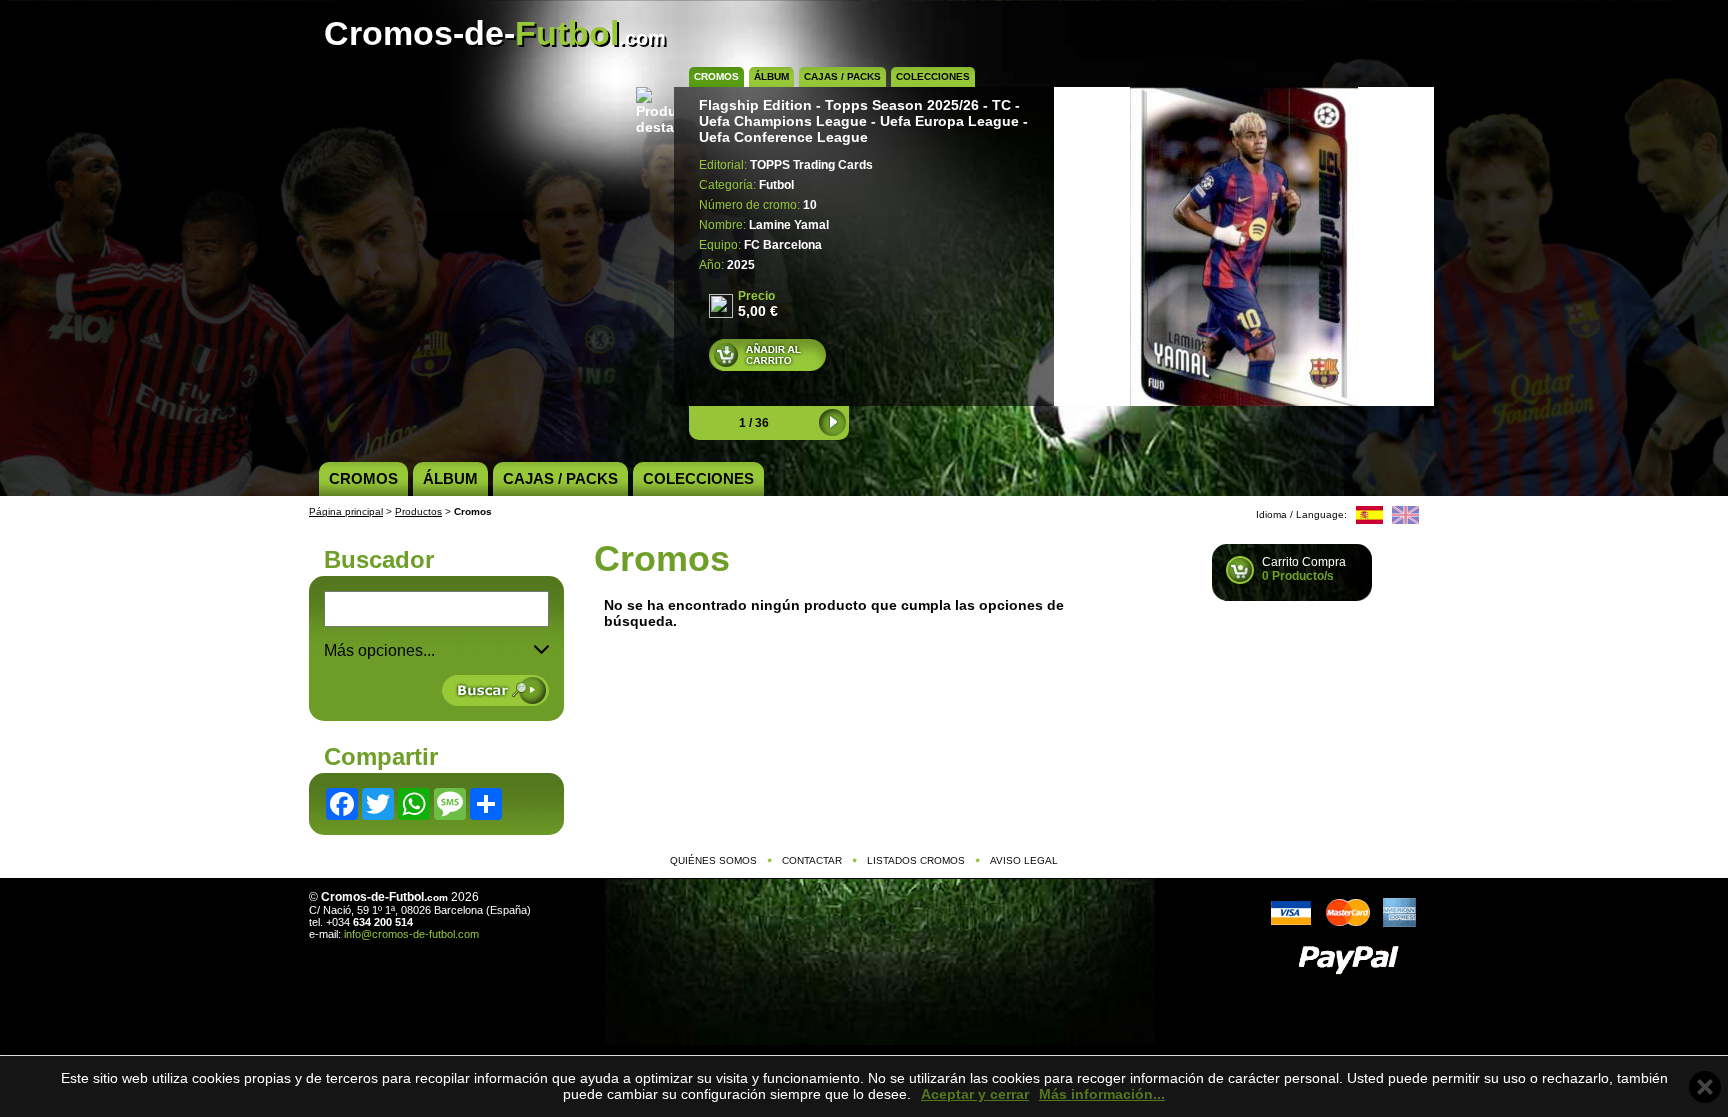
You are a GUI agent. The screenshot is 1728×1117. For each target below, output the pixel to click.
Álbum (771, 76)
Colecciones (933, 76)
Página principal (346, 511)
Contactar (812, 860)
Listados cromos (916, 860)
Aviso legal (1024, 860)
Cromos (716, 76)
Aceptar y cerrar (975, 1094)
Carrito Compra (1304, 569)
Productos (418, 511)
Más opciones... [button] (379, 650)
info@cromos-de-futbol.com (411, 934)
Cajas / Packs (842, 76)
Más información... (1102, 1094)
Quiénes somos (713, 860)
